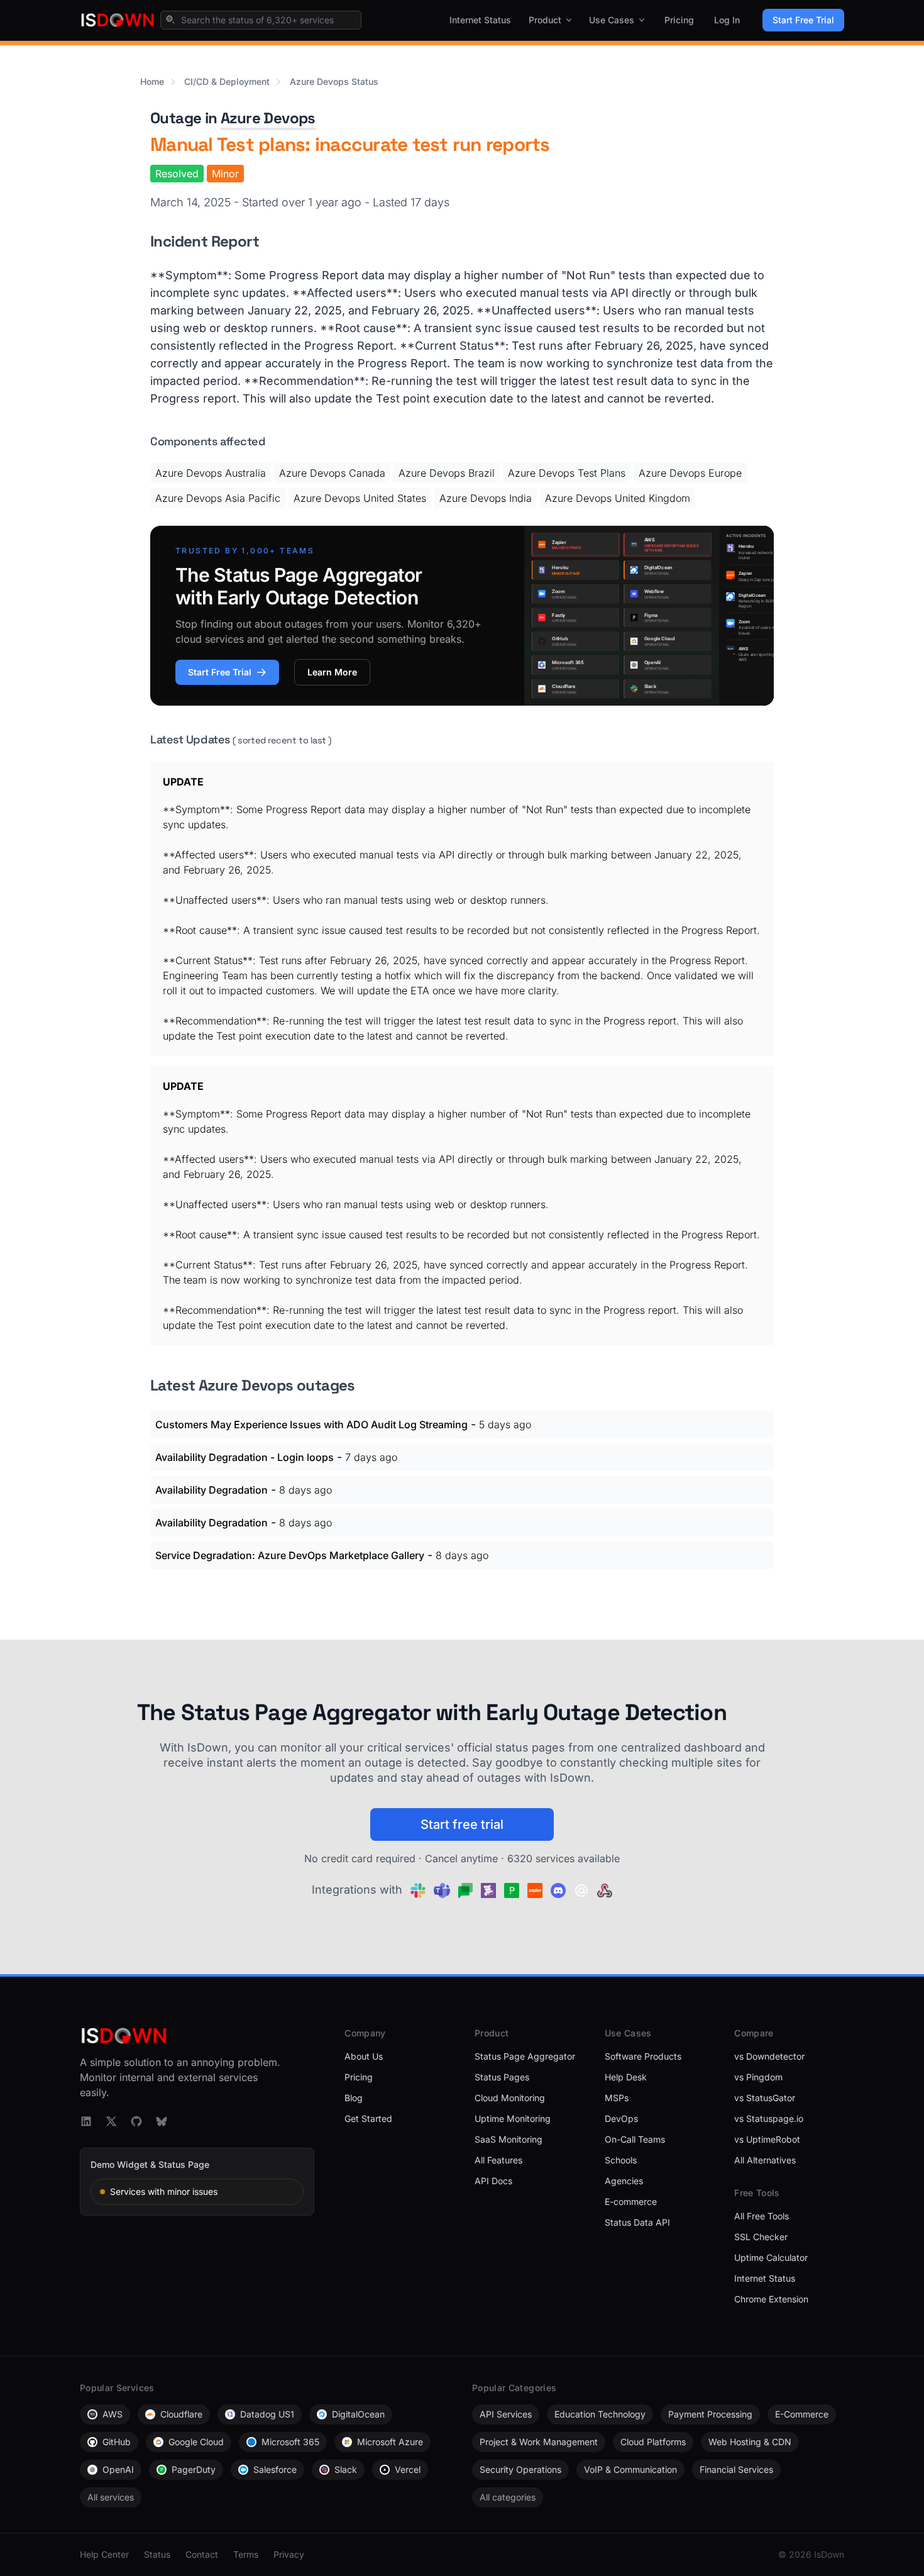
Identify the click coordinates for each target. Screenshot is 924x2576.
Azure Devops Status (334, 81)
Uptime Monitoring (513, 2118)
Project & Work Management (539, 2442)
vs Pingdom (758, 2077)
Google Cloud (196, 2442)
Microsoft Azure (390, 2442)
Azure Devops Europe (690, 473)
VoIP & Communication (630, 2469)
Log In (727, 20)
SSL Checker (761, 2237)
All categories (508, 2497)
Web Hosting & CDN (750, 2442)
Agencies (624, 2181)
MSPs (617, 2098)
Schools (621, 2160)
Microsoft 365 (290, 2442)
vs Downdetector (769, 2056)
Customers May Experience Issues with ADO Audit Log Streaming (311, 1424)
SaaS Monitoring (509, 2139)
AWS (113, 2414)
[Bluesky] (162, 2121)
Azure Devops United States (360, 498)
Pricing (679, 20)
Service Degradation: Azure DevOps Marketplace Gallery (290, 1555)
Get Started (368, 2118)
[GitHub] (136, 2121)
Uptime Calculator (771, 2257)
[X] (111, 2121)
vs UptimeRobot (767, 2139)
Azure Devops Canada (332, 473)
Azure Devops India (486, 498)
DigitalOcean (358, 2414)
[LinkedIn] (86, 2121)
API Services (506, 2414)
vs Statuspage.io (769, 2118)
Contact (202, 2554)
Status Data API (637, 2222)
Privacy (289, 2554)
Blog (354, 2098)
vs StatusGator (765, 2098)
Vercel (408, 2469)
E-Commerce (802, 2414)
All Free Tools (762, 2216)
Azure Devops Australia (211, 473)
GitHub (117, 2442)
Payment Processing (710, 2414)
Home (152, 81)
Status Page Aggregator (525, 2056)
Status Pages (502, 2077)
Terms (246, 2554)
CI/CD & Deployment (227, 81)
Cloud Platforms (653, 2442)
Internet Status (480, 20)
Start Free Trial (803, 20)
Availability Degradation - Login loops (245, 1457)
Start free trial (462, 1824)
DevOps (621, 2118)
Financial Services (736, 2469)
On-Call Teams (635, 2139)
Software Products (643, 2056)
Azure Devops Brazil (447, 473)
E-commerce (631, 2201)
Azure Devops (268, 118)
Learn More (332, 672)
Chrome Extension (771, 2299)
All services (111, 2497)
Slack (346, 2469)
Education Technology (600, 2414)
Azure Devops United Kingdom (618, 498)
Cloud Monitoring (510, 2098)
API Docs (493, 2181)
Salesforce (275, 2469)
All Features (498, 2160)
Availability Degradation (212, 1490)
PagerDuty (194, 2469)
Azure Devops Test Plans (567, 473)
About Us (364, 2056)
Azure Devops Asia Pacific (218, 498)
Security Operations (520, 2469)
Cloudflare (181, 2414)
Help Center (104, 2554)
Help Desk (626, 2077)
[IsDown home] (118, 20)
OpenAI (118, 2469)
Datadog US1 (267, 2414)
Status (157, 2554)
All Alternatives (765, 2160)
